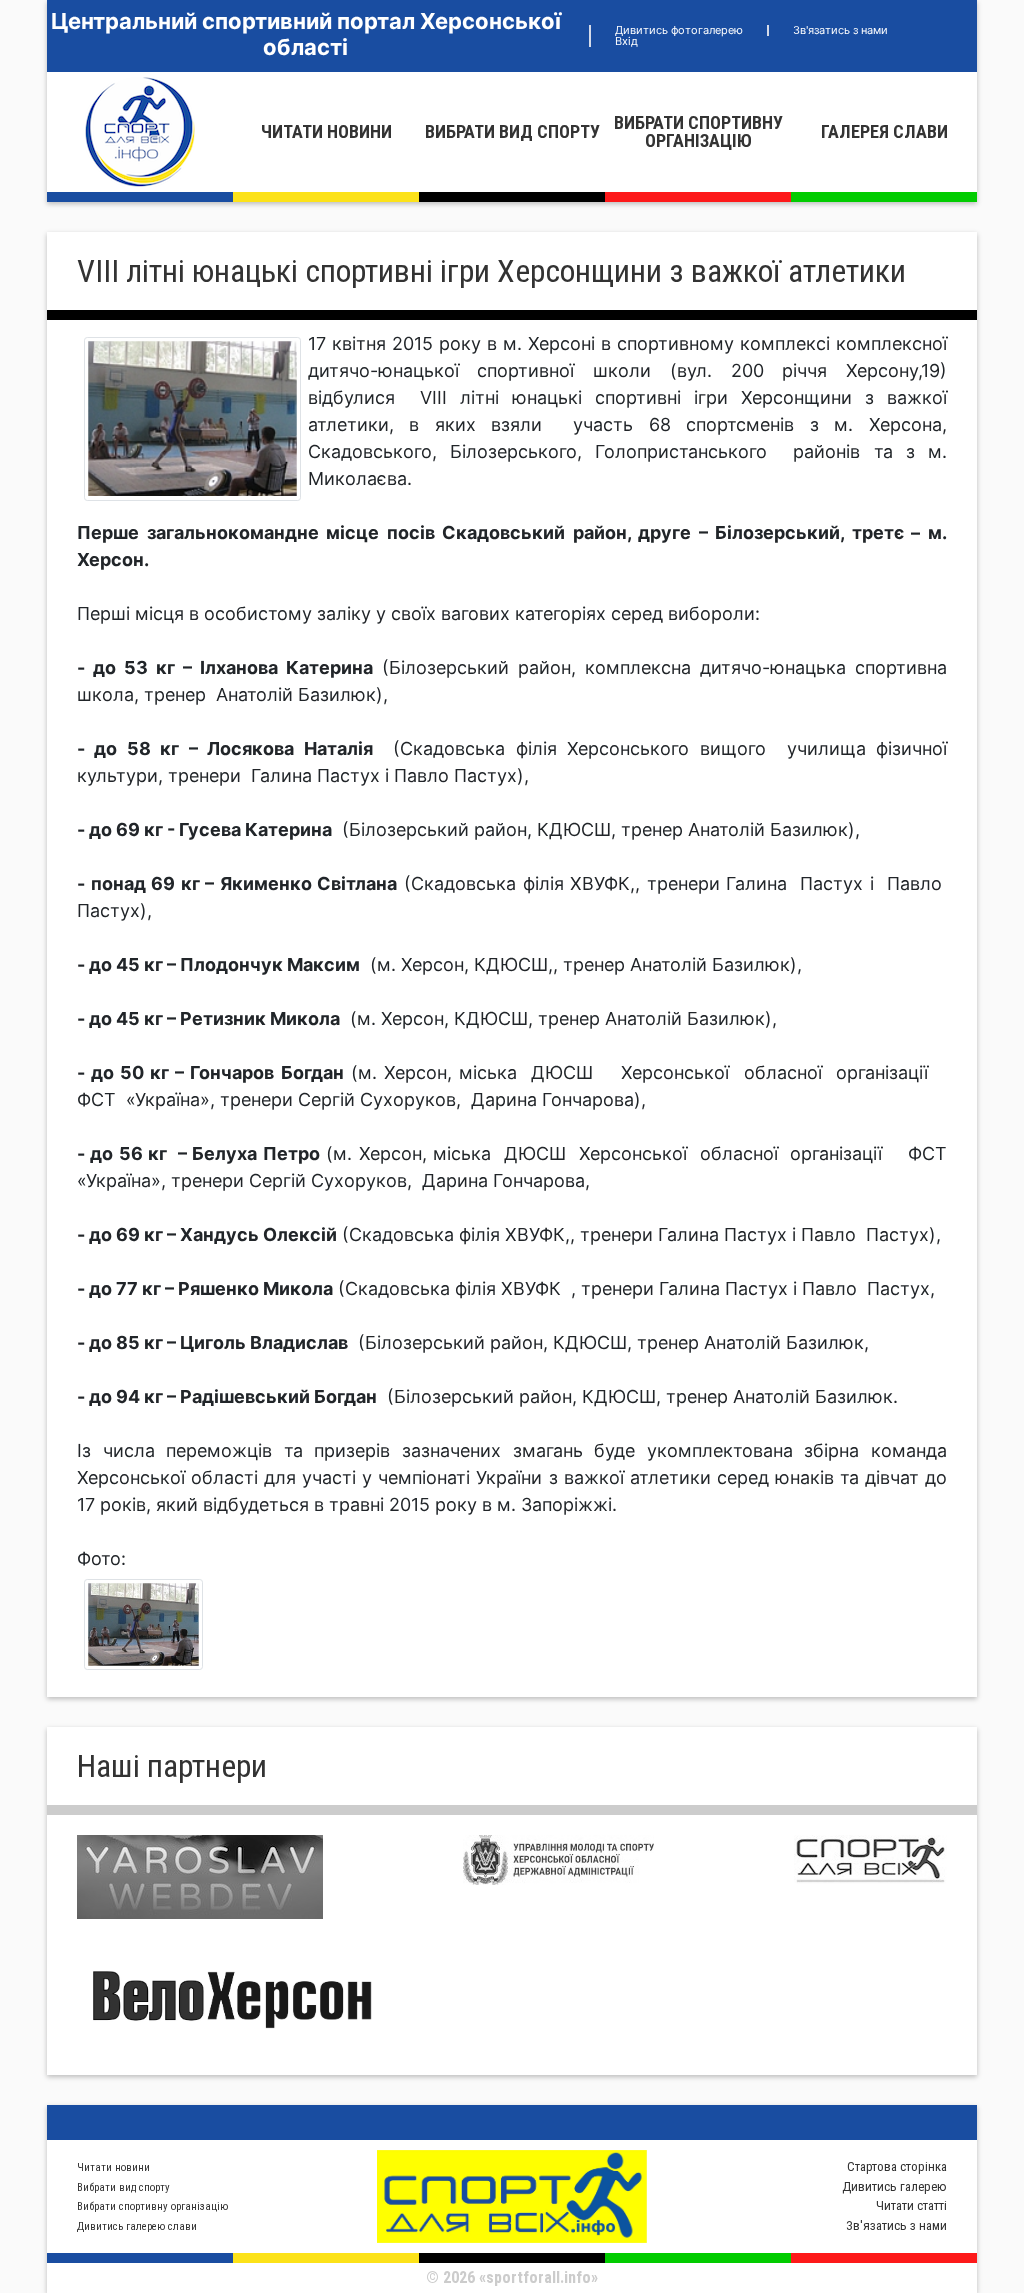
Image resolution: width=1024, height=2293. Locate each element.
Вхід (626, 41)
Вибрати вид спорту (512, 131)
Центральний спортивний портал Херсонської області (306, 34)
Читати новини (326, 131)
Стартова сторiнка (897, 2166)
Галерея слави (884, 131)
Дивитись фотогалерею (679, 30)
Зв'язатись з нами (840, 30)
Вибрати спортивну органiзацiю (698, 131)
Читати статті (911, 2205)
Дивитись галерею (894, 2186)
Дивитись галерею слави (137, 2226)
